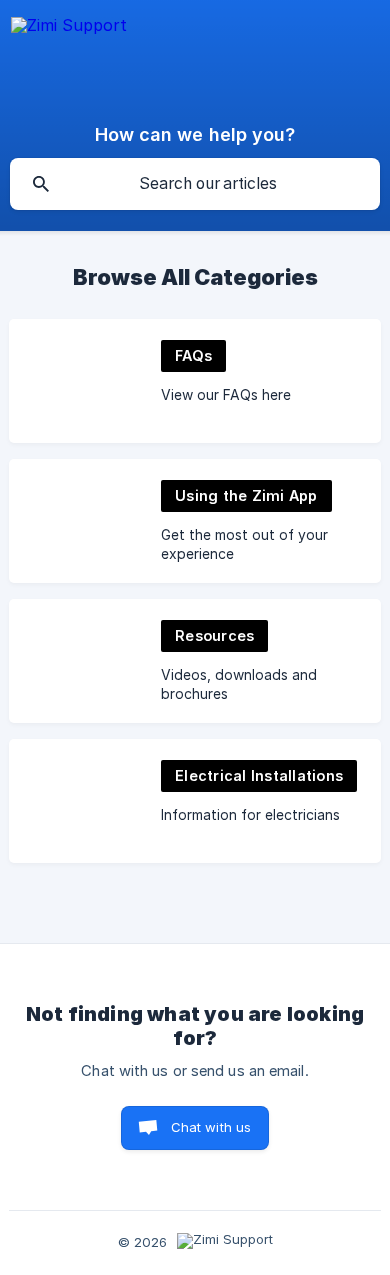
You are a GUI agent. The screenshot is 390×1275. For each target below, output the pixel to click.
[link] (195, 381)
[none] (69, 57)
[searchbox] (195, 184)
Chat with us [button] (211, 1127)
